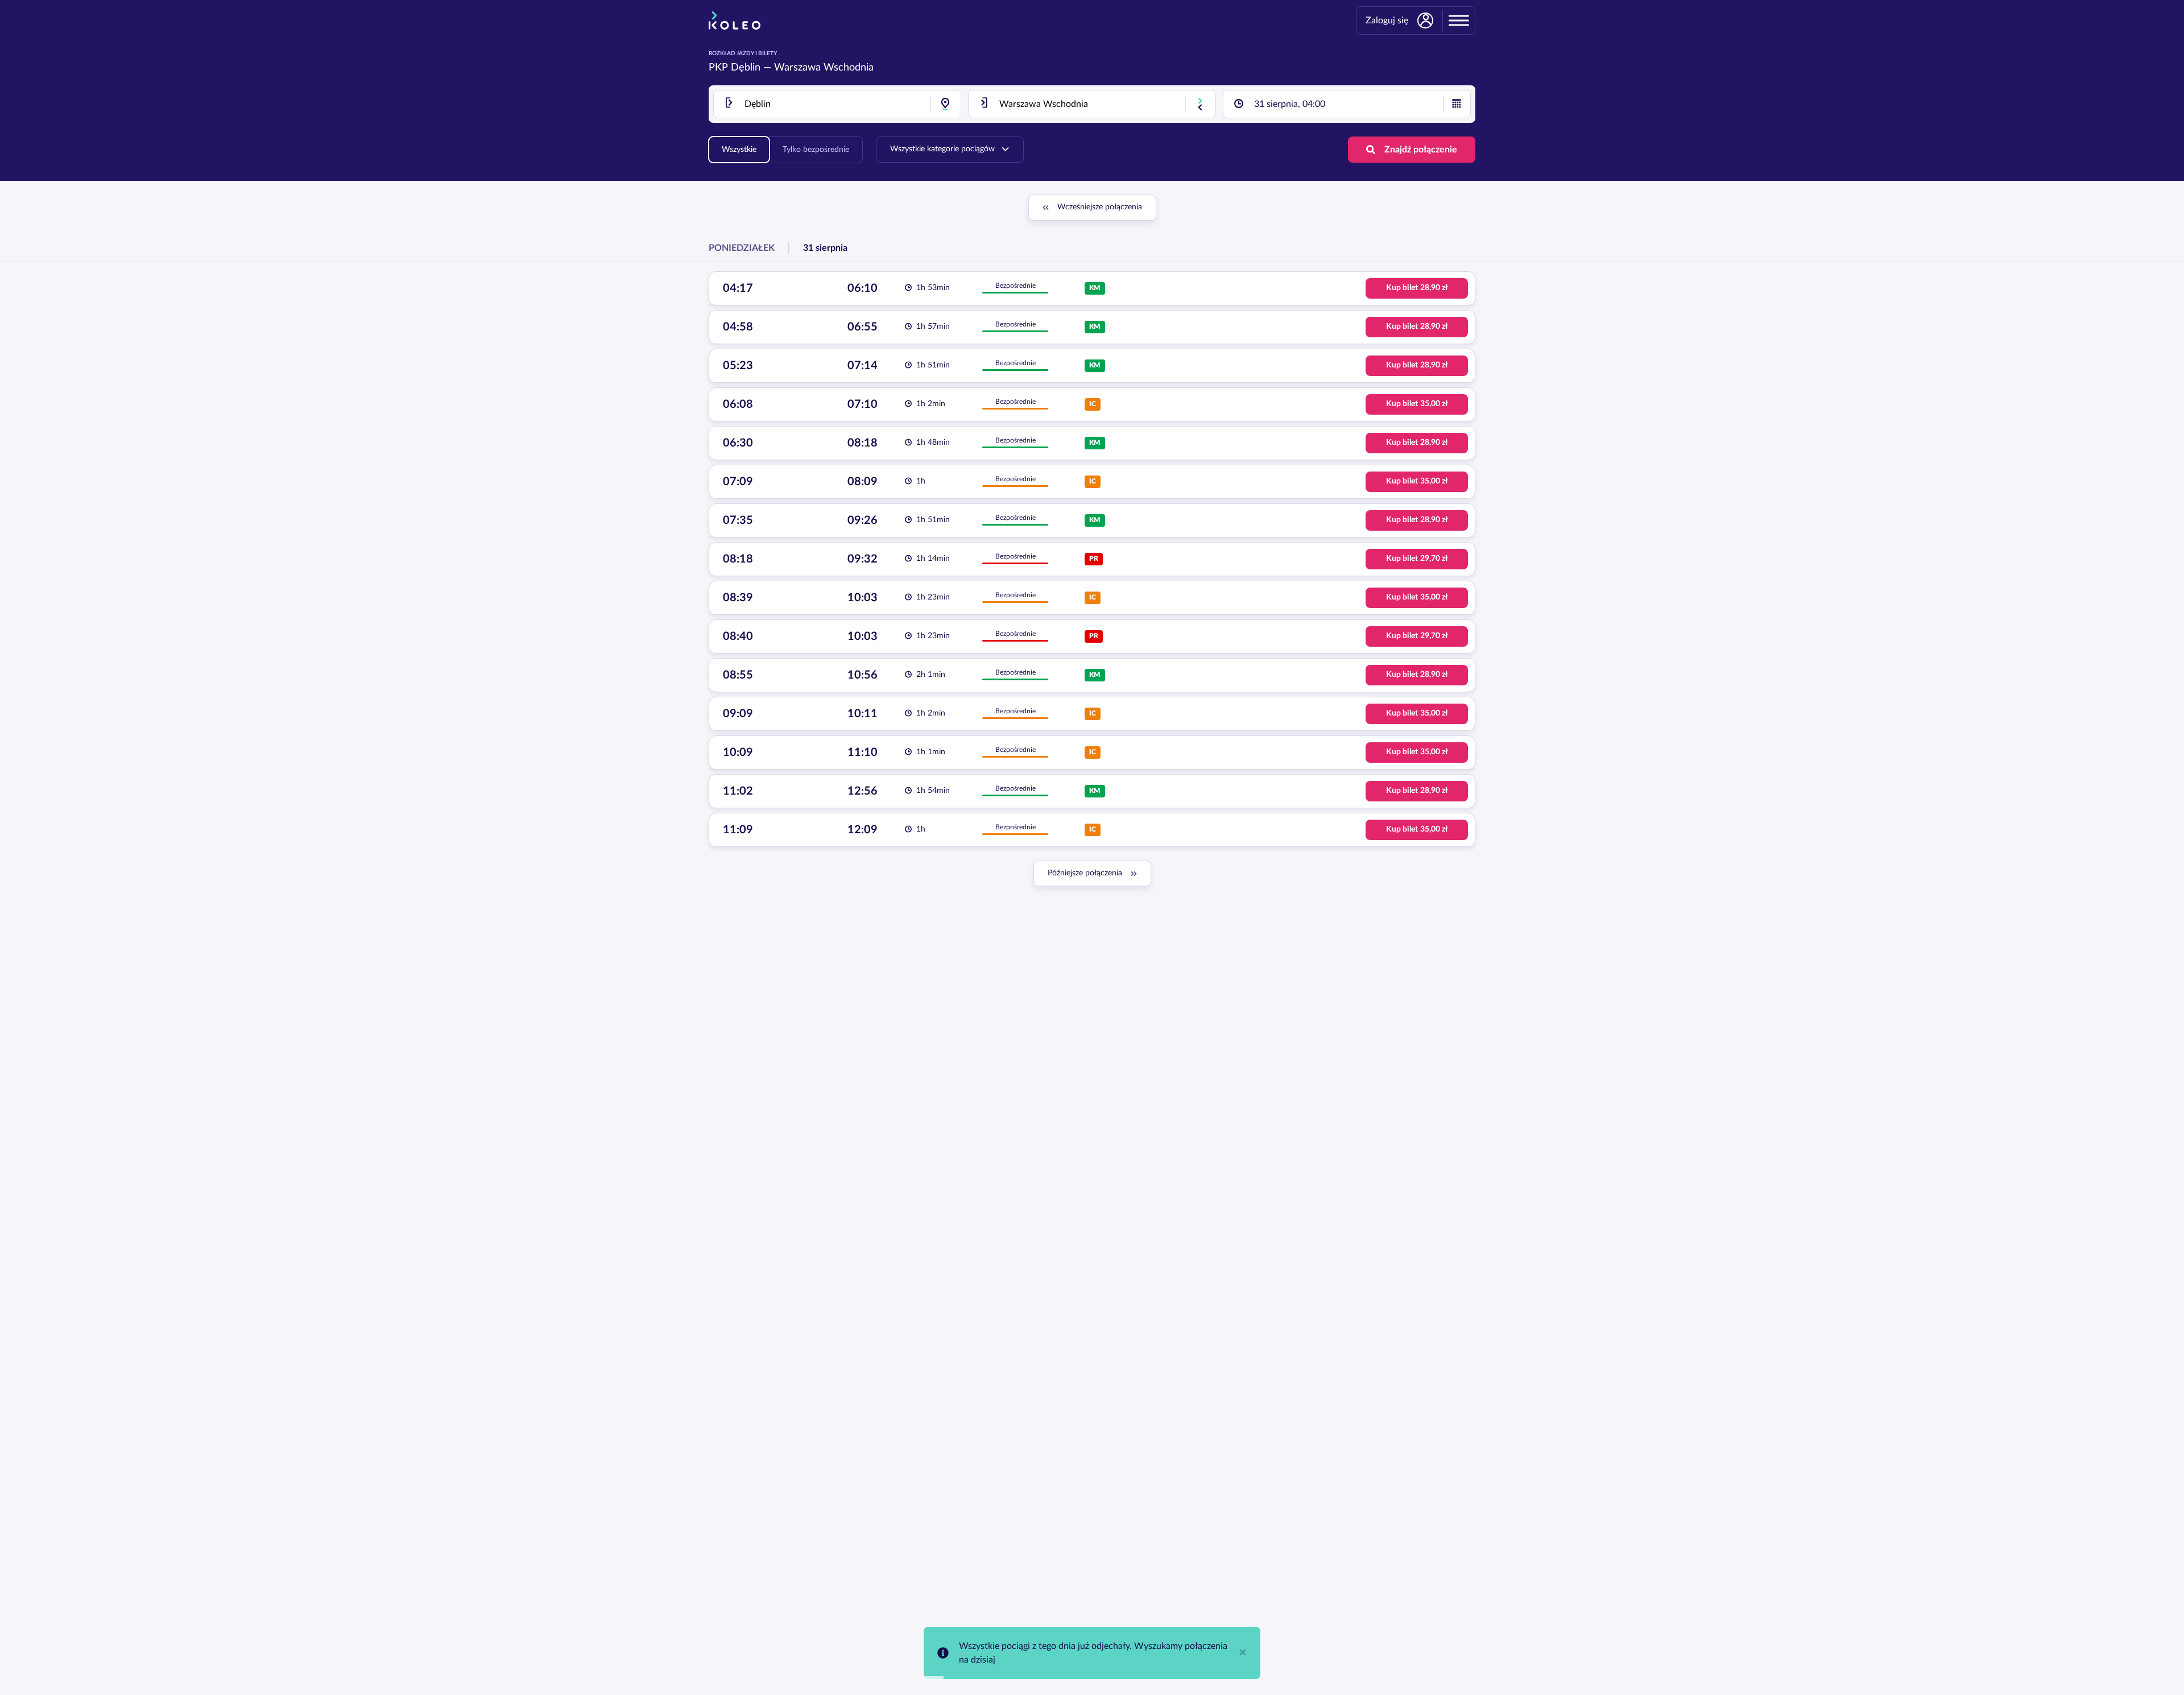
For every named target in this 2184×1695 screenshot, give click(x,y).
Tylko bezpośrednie (816, 150)
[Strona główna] (735, 20)
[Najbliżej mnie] (945, 104)
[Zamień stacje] (1200, 104)
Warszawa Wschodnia (824, 68)
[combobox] (837, 104)
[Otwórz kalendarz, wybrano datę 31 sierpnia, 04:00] (1457, 104)
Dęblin (746, 68)
